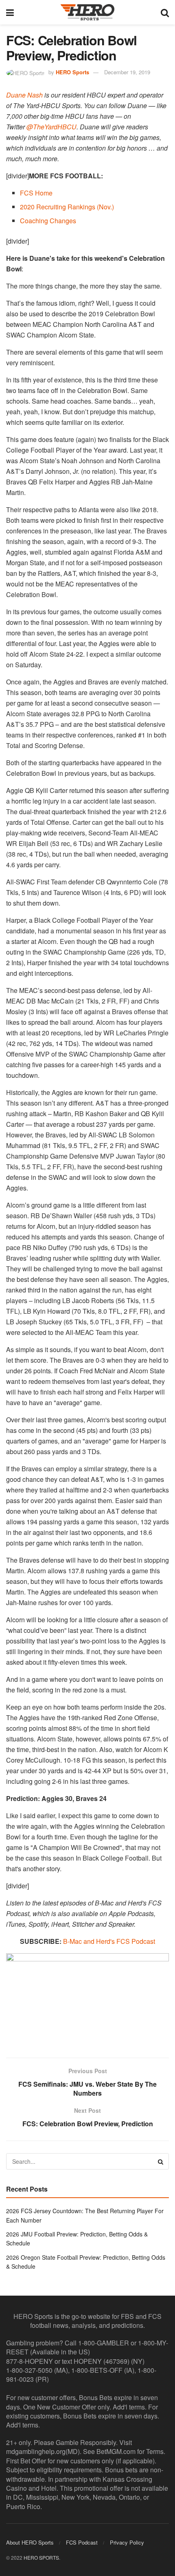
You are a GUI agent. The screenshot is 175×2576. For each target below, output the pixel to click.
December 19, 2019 (127, 72)
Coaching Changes (48, 221)
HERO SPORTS (41, 2557)
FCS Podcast (82, 2542)
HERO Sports (72, 72)
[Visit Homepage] (87, 12)
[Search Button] (165, 12)
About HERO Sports (30, 2542)
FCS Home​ (36, 193)
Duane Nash (24, 95)
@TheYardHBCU (51, 127)
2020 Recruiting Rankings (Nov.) (67, 207)
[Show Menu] (10, 12)
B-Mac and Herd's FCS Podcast (109, 1941)
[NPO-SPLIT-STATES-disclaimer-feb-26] (87, 1998)
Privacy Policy (127, 2542)
